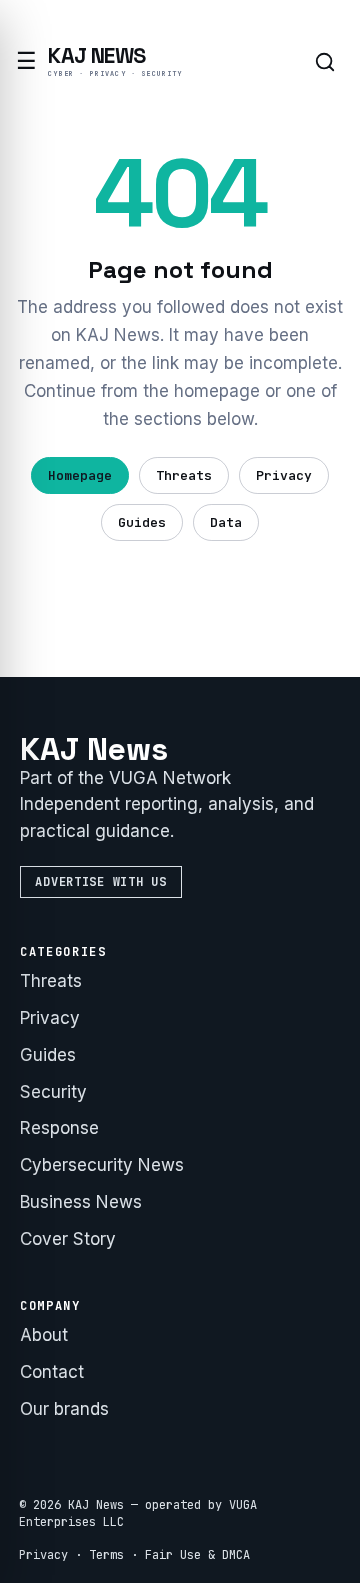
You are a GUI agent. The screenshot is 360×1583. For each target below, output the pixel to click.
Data (226, 522)
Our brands (64, 1409)
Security (53, 1092)
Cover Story (68, 1239)
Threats (184, 475)
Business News (81, 1202)
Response (59, 1128)
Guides (142, 522)
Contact (52, 1372)
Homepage (80, 475)
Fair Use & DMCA (197, 1555)
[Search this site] (325, 62)
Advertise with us (100, 882)
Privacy (284, 475)
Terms (106, 1555)
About (44, 1335)
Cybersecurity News (102, 1165)
